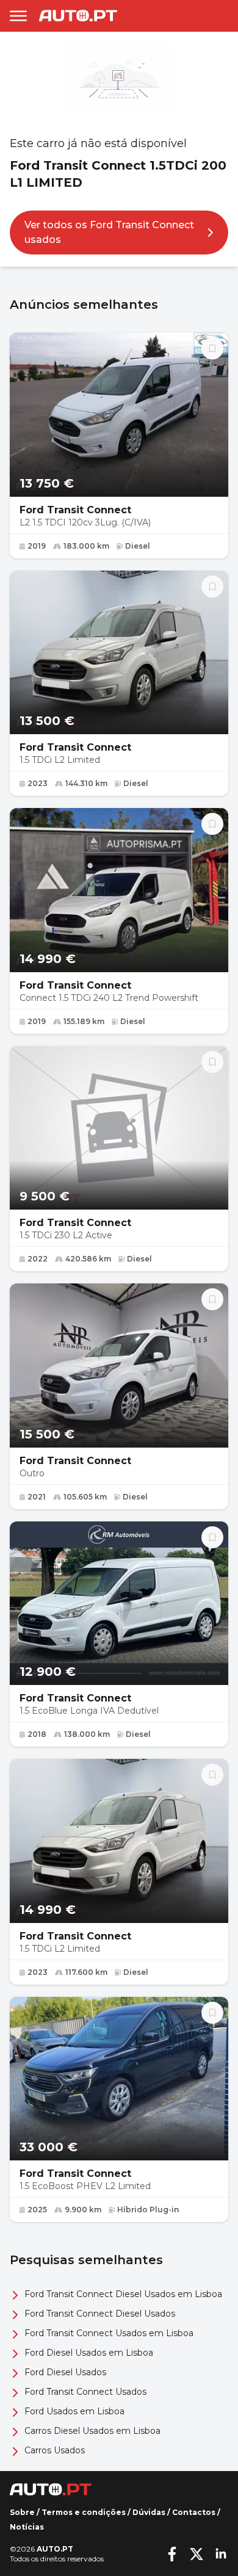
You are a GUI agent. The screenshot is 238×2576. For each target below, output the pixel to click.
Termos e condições (84, 2512)
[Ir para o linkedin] (221, 2554)
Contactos (194, 2512)
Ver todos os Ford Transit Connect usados (109, 232)
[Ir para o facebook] (172, 2554)
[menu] (18, 16)
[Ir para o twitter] (197, 2554)
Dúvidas (149, 2512)
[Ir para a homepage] (78, 16)
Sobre (22, 2512)
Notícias (27, 2527)
